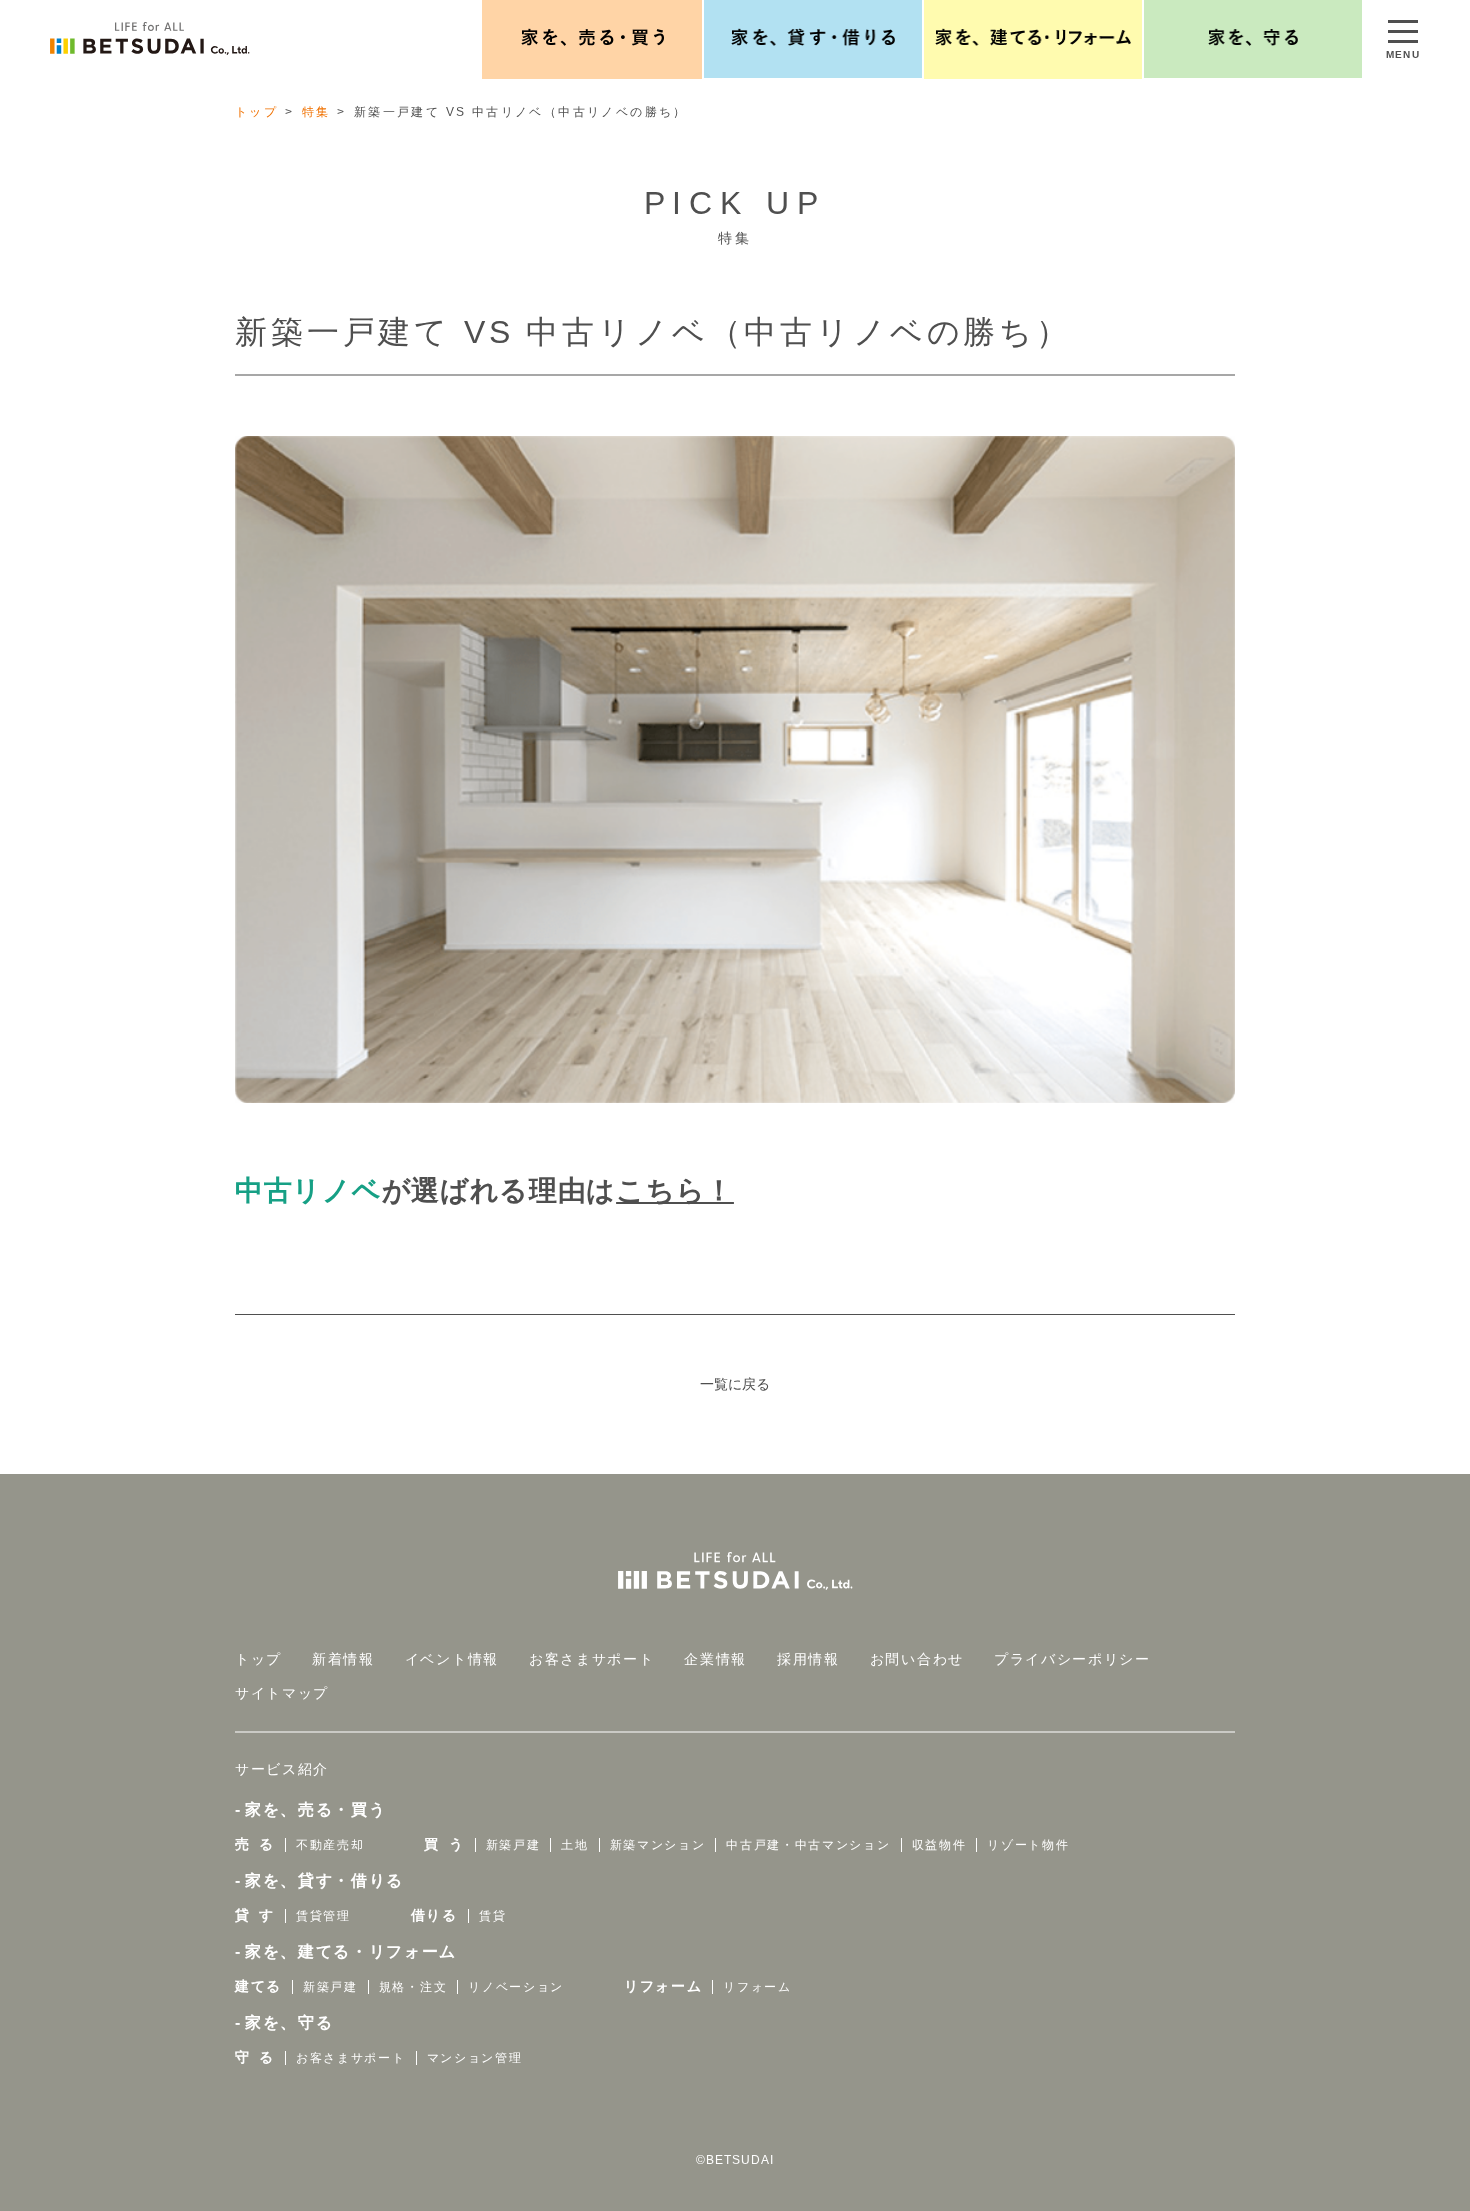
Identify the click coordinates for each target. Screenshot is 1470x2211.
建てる (258, 1986)
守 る (255, 2057)
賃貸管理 (323, 1916)
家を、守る (289, 2022)
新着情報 (343, 1659)
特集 (316, 112)
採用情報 (808, 1659)
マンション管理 (475, 2058)
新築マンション (658, 1845)
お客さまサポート (591, 1659)
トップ (256, 112)
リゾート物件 (1028, 1845)
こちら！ (675, 1190)
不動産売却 (330, 1845)
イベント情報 (452, 1659)
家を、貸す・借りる (324, 1880)
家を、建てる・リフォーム (351, 1951)
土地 (574, 1845)
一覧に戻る (735, 1384)
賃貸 (492, 1916)
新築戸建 (513, 1845)
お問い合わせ (917, 1659)
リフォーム (663, 1986)
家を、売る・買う (315, 1809)
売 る (255, 1844)
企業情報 (715, 1659)
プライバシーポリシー (1072, 1659)
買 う (444, 1844)
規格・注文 (413, 1987)
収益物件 (939, 1845)
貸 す (255, 1915)
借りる (434, 1915)
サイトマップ (282, 1693)
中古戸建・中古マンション (808, 1845)
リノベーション (516, 1987)
